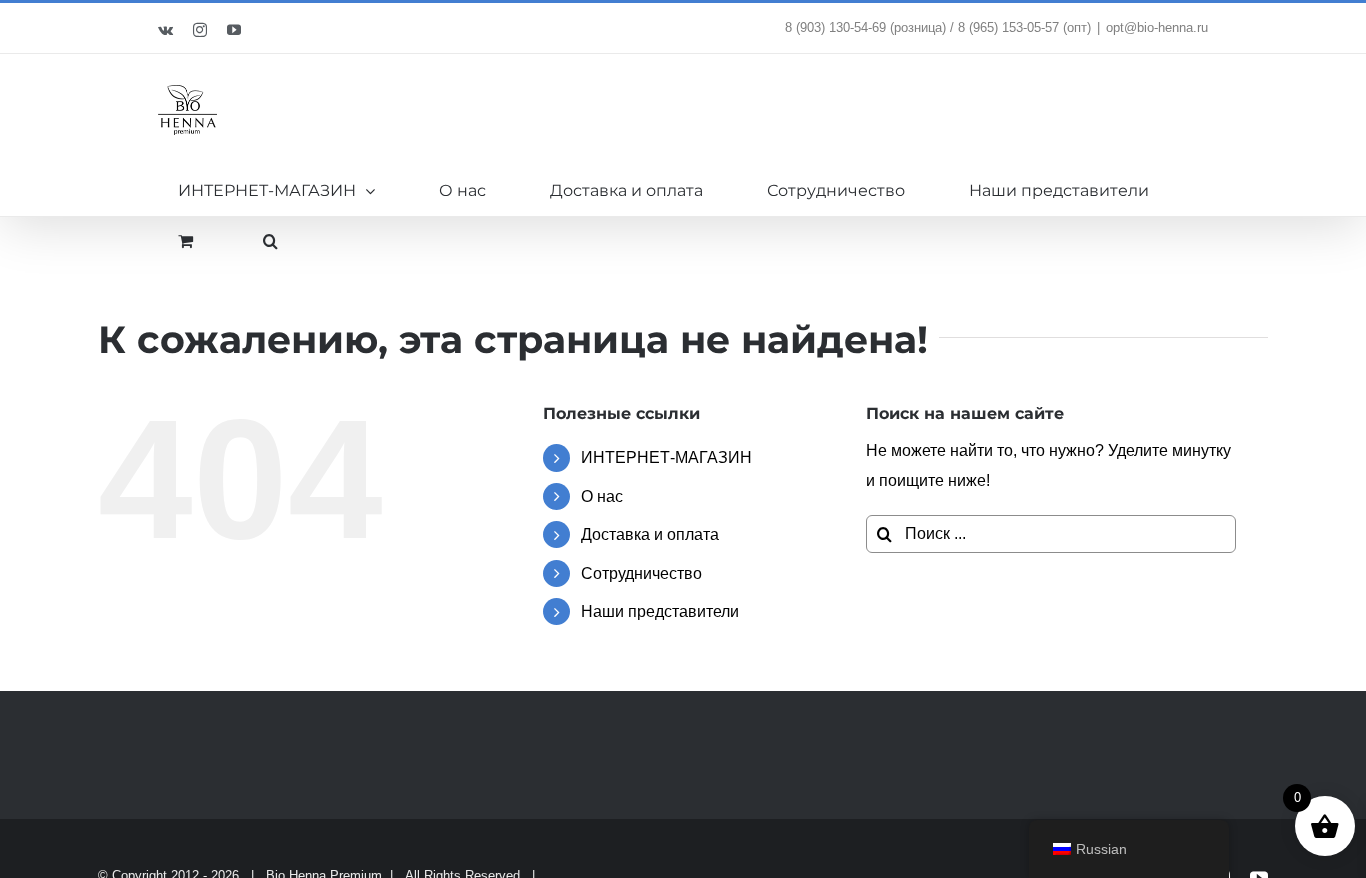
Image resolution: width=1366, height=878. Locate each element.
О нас (602, 496)
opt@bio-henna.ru (1157, 27)
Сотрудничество (641, 573)
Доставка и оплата (650, 534)
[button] (270, 241)
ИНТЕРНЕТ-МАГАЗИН (666, 457)
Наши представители (660, 611)
